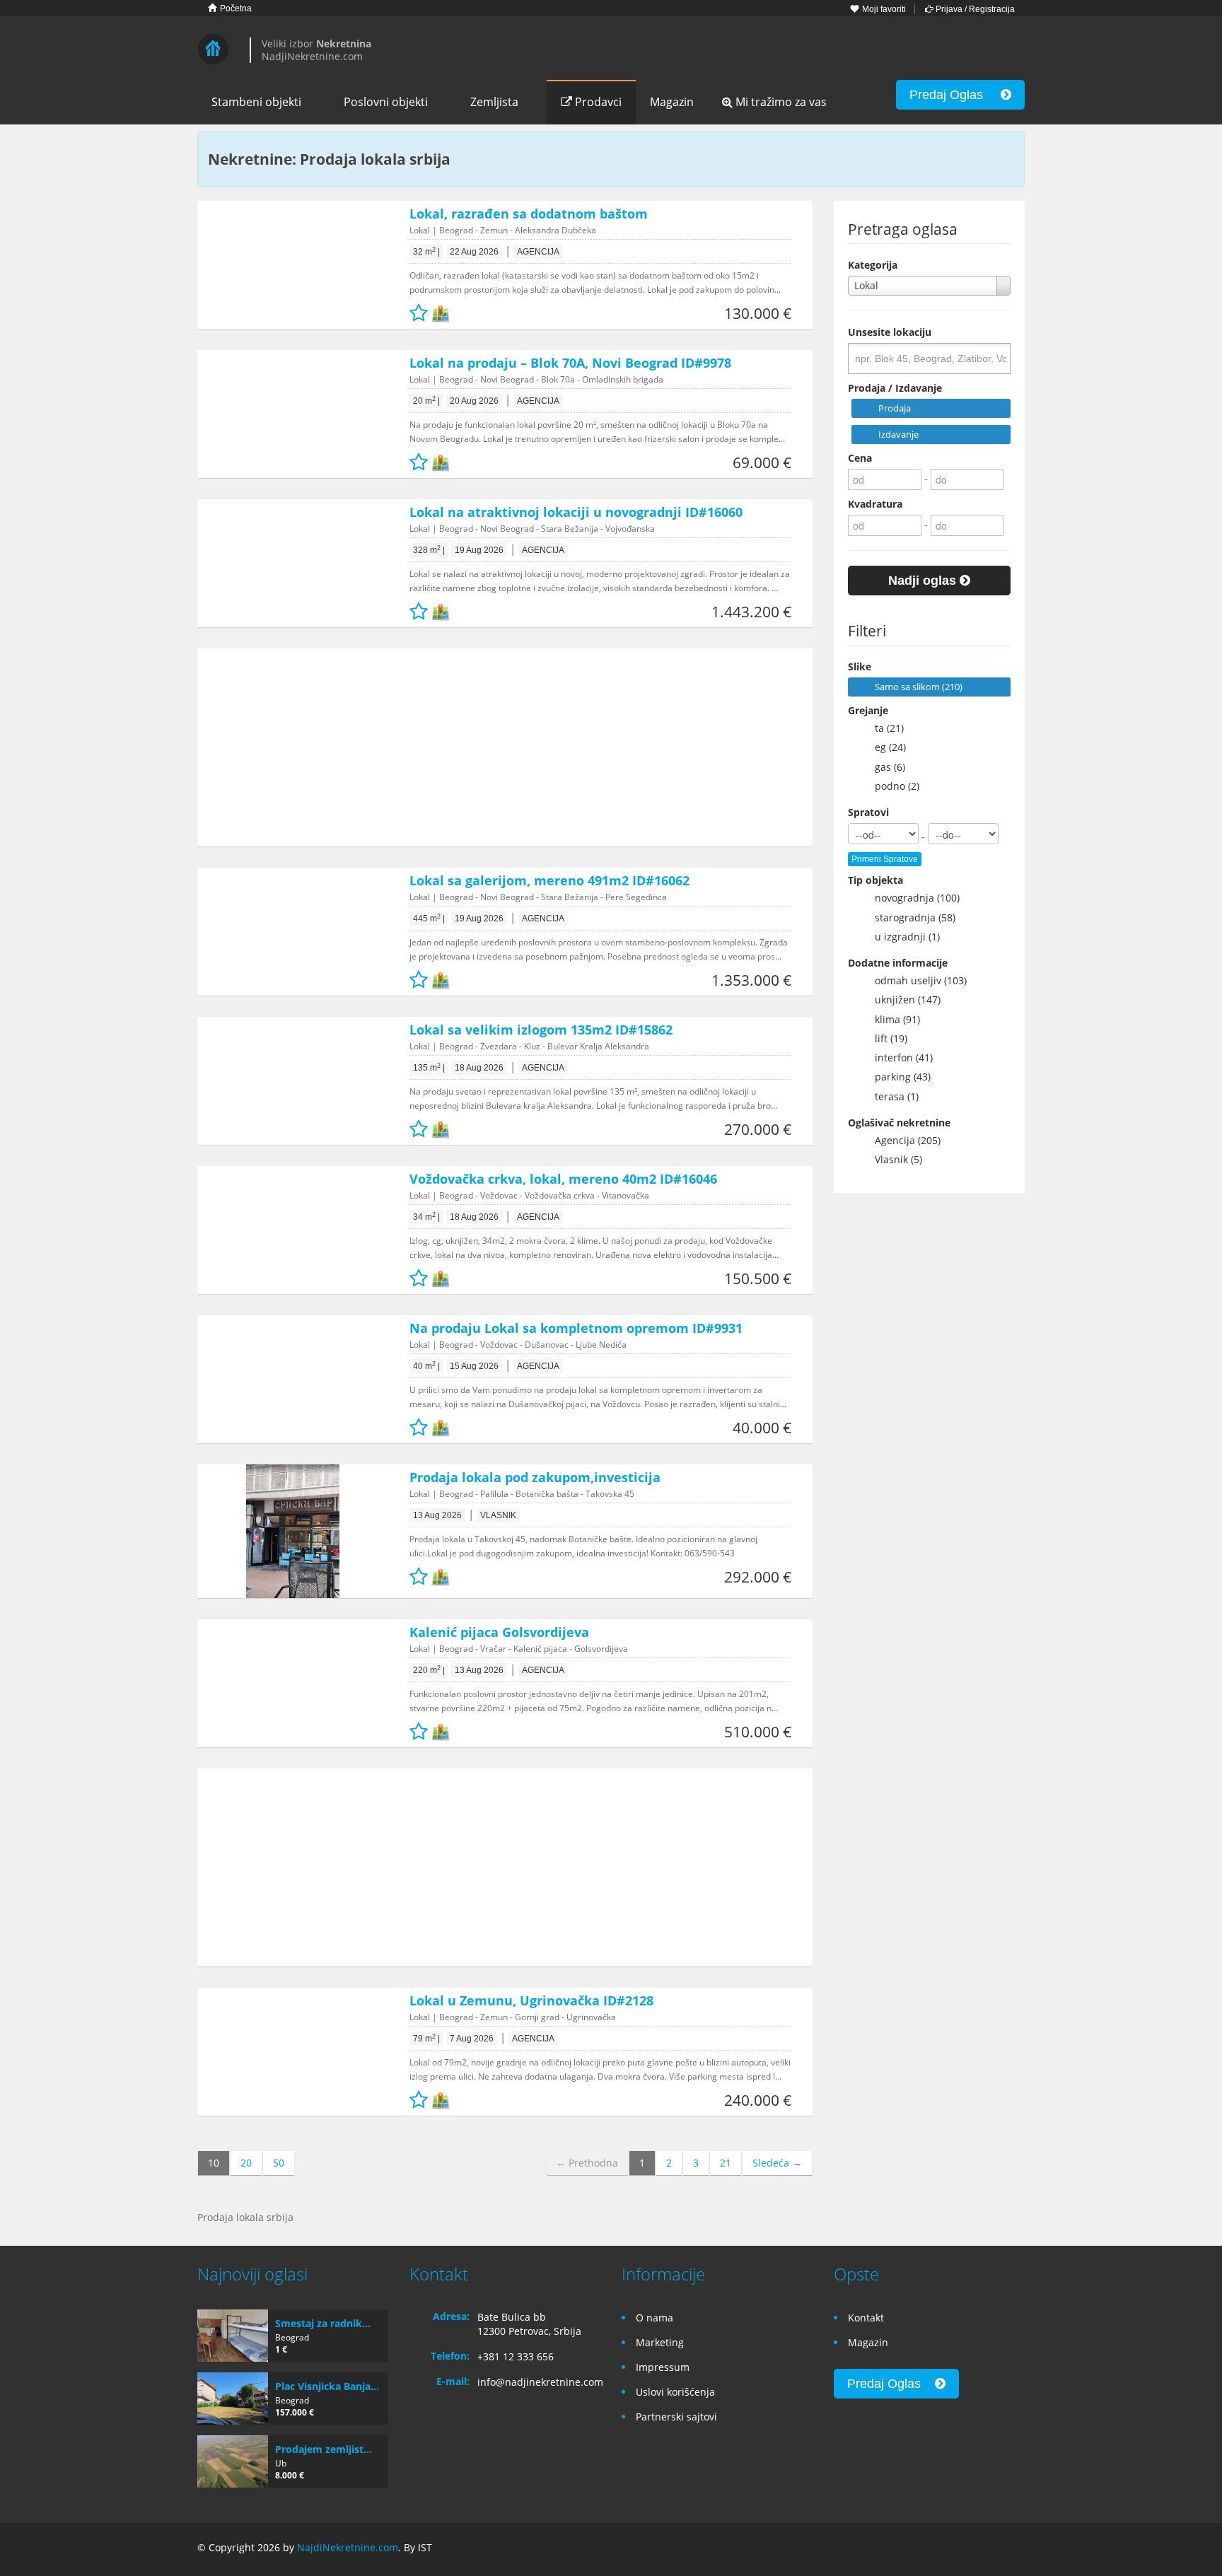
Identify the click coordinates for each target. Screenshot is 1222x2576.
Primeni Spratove (885, 859)
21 (726, 2163)
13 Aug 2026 (437, 1515)
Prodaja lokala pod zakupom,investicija (535, 1477)
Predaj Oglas (955, 95)
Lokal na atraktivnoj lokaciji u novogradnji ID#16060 (576, 512)
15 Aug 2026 (474, 1366)
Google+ (981, 2549)
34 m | (426, 1217)
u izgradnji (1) (902, 937)
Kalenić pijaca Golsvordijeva (499, 1632)
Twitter (1016, 2549)
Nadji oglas (924, 581)
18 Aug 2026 (479, 1068)
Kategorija (873, 265)
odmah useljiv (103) (915, 980)
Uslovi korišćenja (675, 2392)
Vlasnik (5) (893, 1159)
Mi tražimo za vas (780, 102)
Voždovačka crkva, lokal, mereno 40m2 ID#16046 (563, 1179)
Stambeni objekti (256, 102)
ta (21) (884, 728)
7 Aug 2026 (472, 2039)
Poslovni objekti (386, 102)
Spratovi (868, 812)
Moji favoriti (883, 9)
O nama (654, 2318)
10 (214, 2163)
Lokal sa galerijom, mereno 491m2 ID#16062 (549, 880)
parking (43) (897, 1077)
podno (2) (891, 786)
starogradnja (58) (909, 917)
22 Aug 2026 (474, 252)
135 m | (429, 1068)
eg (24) (885, 747)
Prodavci (597, 102)
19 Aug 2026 (479, 550)
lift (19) (885, 1038)
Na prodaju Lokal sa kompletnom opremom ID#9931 (576, 1328)
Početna (235, 8)
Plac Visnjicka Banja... (327, 2386)
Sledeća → (777, 2163)
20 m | (426, 401)
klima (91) (892, 1019)
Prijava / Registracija (974, 9)
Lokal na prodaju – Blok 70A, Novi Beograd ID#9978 (570, 363)
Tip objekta (875, 880)
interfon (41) (898, 1057)
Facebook (951, 2549)
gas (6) (884, 767)
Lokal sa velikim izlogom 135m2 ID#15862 (541, 1030)
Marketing (660, 2342)
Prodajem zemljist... (324, 2449)
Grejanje (868, 710)
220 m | (429, 1670)
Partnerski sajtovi (676, 2417)
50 (279, 2163)
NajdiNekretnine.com (348, 2547)
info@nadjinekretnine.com (540, 2382)
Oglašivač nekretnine (899, 1123)
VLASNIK (498, 1515)
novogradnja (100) (912, 898)
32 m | (426, 252)
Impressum (663, 2367)
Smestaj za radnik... (323, 2323)
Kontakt (866, 2318)
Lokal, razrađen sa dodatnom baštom (529, 214)
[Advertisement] (494, 747)
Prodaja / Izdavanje (895, 388)
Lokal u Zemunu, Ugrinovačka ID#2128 (531, 2000)
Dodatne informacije (898, 963)
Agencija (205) (902, 1140)
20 (246, 2163)
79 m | (426, 2039)
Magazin (672, 102)
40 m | (426, 1366)
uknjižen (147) (902, 999)
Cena (860, 458)
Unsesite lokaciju (890, 332)
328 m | (429, 550)
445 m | (429, 919)
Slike (860, 666)
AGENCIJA (538, 252)
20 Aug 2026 (474, 401)
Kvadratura (875, 504)
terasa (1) (891, 1096)
